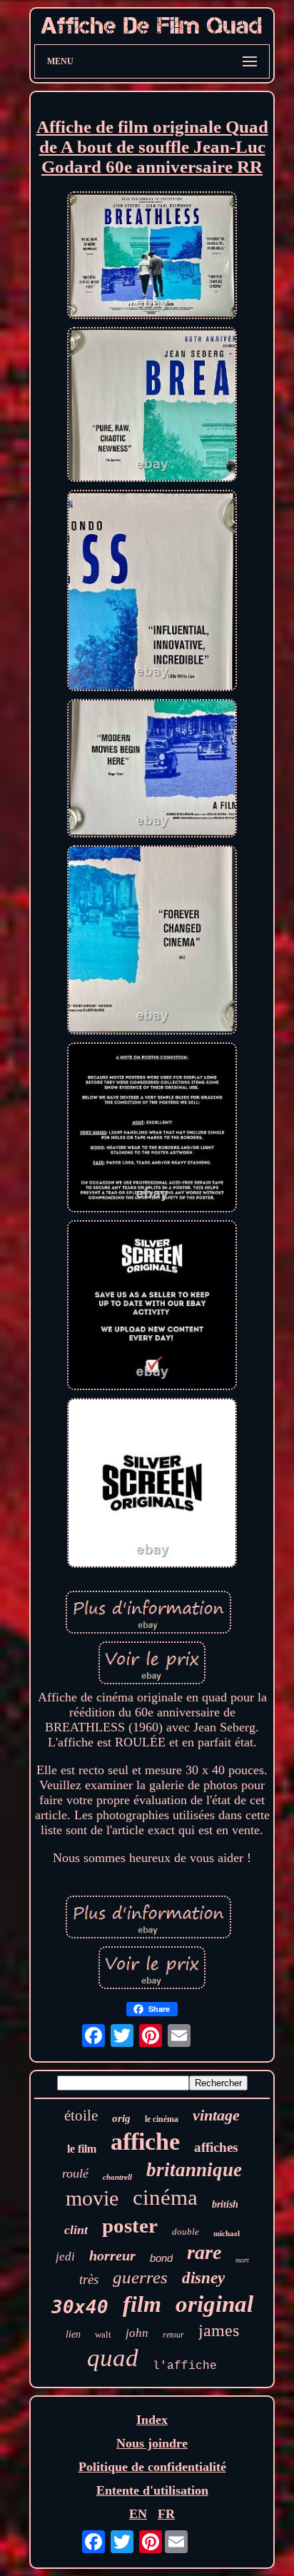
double (186, 2232)
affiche (145, 2142)
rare (204, 2252)
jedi (65, 2256)
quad (113, 2358)
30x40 (80, 2307)
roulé (75, 2173)
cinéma (165, 2197)
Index (152, 2420)
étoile (81, 2115)
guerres (140, 2277)
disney (203, 2278)
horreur (112, 2255)
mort (242, 2260)
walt (103, 2334)
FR (166, 2514)
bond (161, 2258)
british (225, 2204)
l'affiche (185, 2366)
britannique (194, 2170)
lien (73, 2334)
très (89, 2279)
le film (82, 2149)
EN (138, 2514)
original (214, 2304)
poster (130, 2225)
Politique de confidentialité (152, 2467)
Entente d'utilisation (152, 2490)
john (137, 2333)
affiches (216, 2147)
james (219, 2330)
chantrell (117, 2177)
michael (227, 2233)
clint (76, 2230)
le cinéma (162, 2119)
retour (173, 2335)
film (142, 2304)
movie (92, 2198)
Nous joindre (152, 2443)
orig (121, 2118)
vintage (216, 2115)
